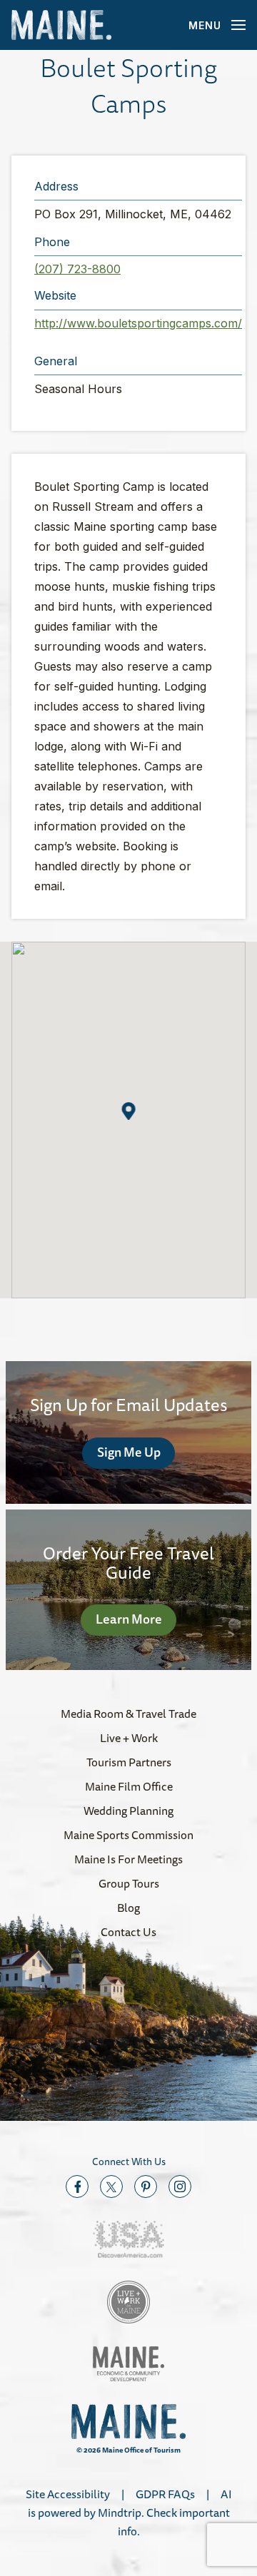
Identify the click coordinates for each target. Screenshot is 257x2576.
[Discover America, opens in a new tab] (128, 2240)
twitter (111, 2186)
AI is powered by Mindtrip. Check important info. (130, 2513)
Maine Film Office (129, 1786)
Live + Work (129, 1738)
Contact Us (128, 1932)
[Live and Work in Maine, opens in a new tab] (128, 2302)
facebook (77, 2186)
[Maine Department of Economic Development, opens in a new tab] (128, 2364)
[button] (129, 1111)
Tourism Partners (129, 1762)
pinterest (146, 2186)
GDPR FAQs (165, 2494)
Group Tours (129, 1883)
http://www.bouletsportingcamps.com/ (138, 323)
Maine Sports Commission (128, 1835)
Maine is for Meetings (128, 1859)
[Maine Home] (61, 25)
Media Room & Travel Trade (128, 1714)
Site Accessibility (68, 2494)
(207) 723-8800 (77, 269)
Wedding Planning (128, 1811)
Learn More (129, 1619)
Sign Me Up (129, 1452)
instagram (180, 2186)
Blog (128, 1908)
